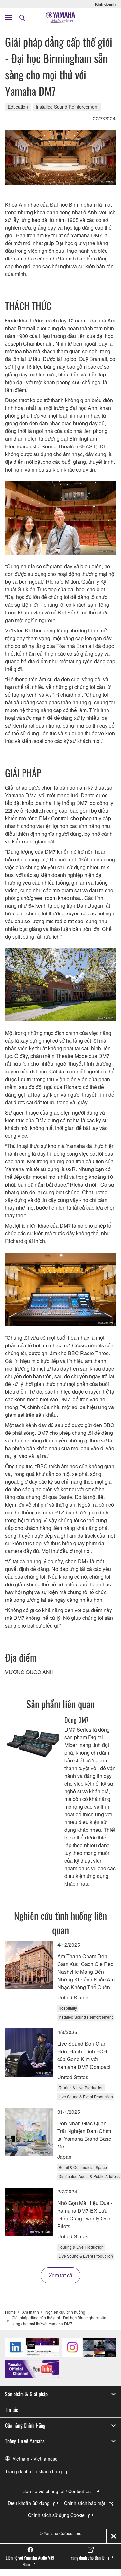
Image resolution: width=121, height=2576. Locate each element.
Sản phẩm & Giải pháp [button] (26, 2394)
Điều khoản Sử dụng (29, 2503)
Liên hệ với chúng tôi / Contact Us (56, 2491)
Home (10, 2312)
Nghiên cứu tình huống (65, 2312)
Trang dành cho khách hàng (34, 2471)
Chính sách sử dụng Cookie (56, 2515)
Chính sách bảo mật (85, 2503)
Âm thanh (31, 2312)
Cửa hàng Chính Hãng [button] (25, 2425)
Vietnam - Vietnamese (35, 2459)
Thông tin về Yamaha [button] (25, 2441)
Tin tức (12, 2410)
